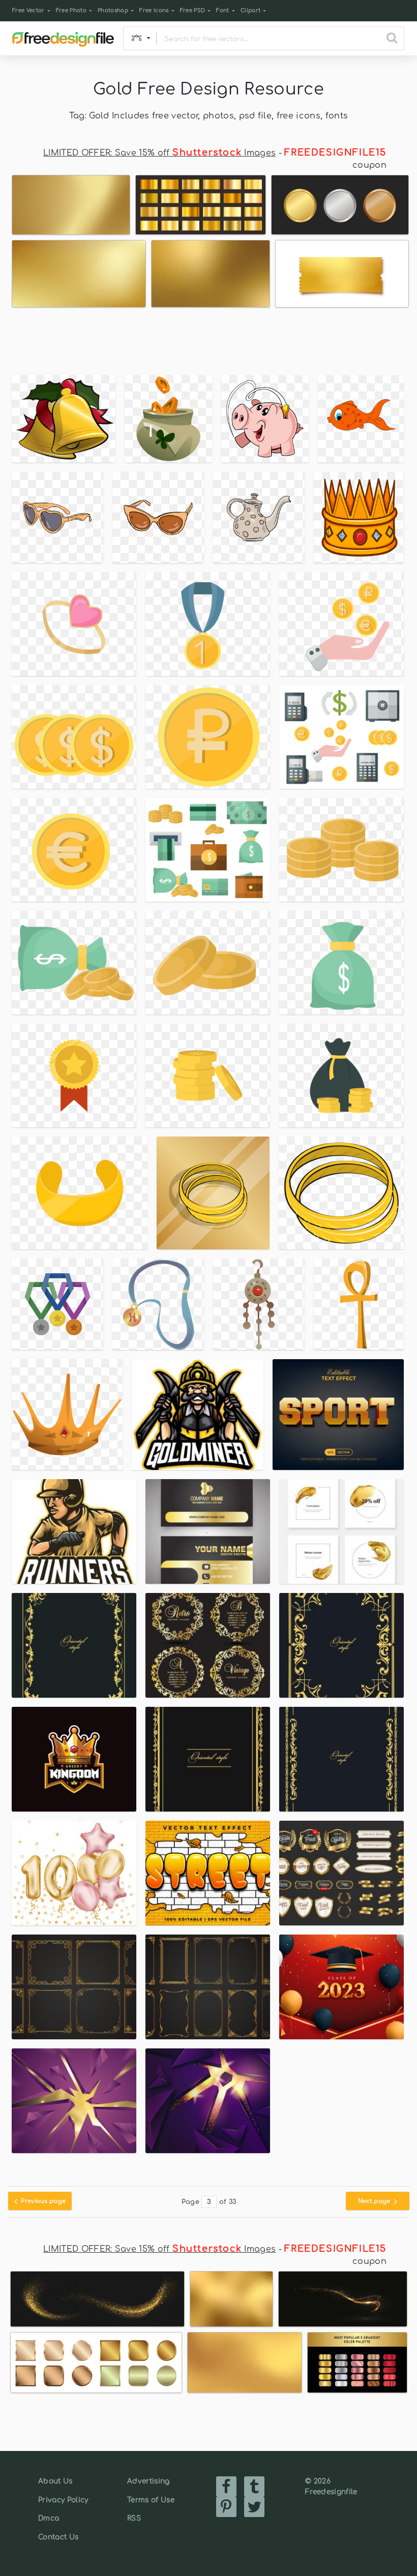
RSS (134, 2518)
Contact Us (58, 2537)
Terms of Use (151, 2500)
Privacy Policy (63, 2500)
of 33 (228, 2202)
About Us (55, 2481)
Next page (375, 2201)
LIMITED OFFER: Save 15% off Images (159, 153)
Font (222, 10)
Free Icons (154, 10)
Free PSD (193, 10)
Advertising (148, 2481)
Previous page (42, 2201)
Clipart (250, 10)
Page (190, 2202)
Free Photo (71, 10)
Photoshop (113, 10)
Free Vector (28, 10)
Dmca (49, 2518)
